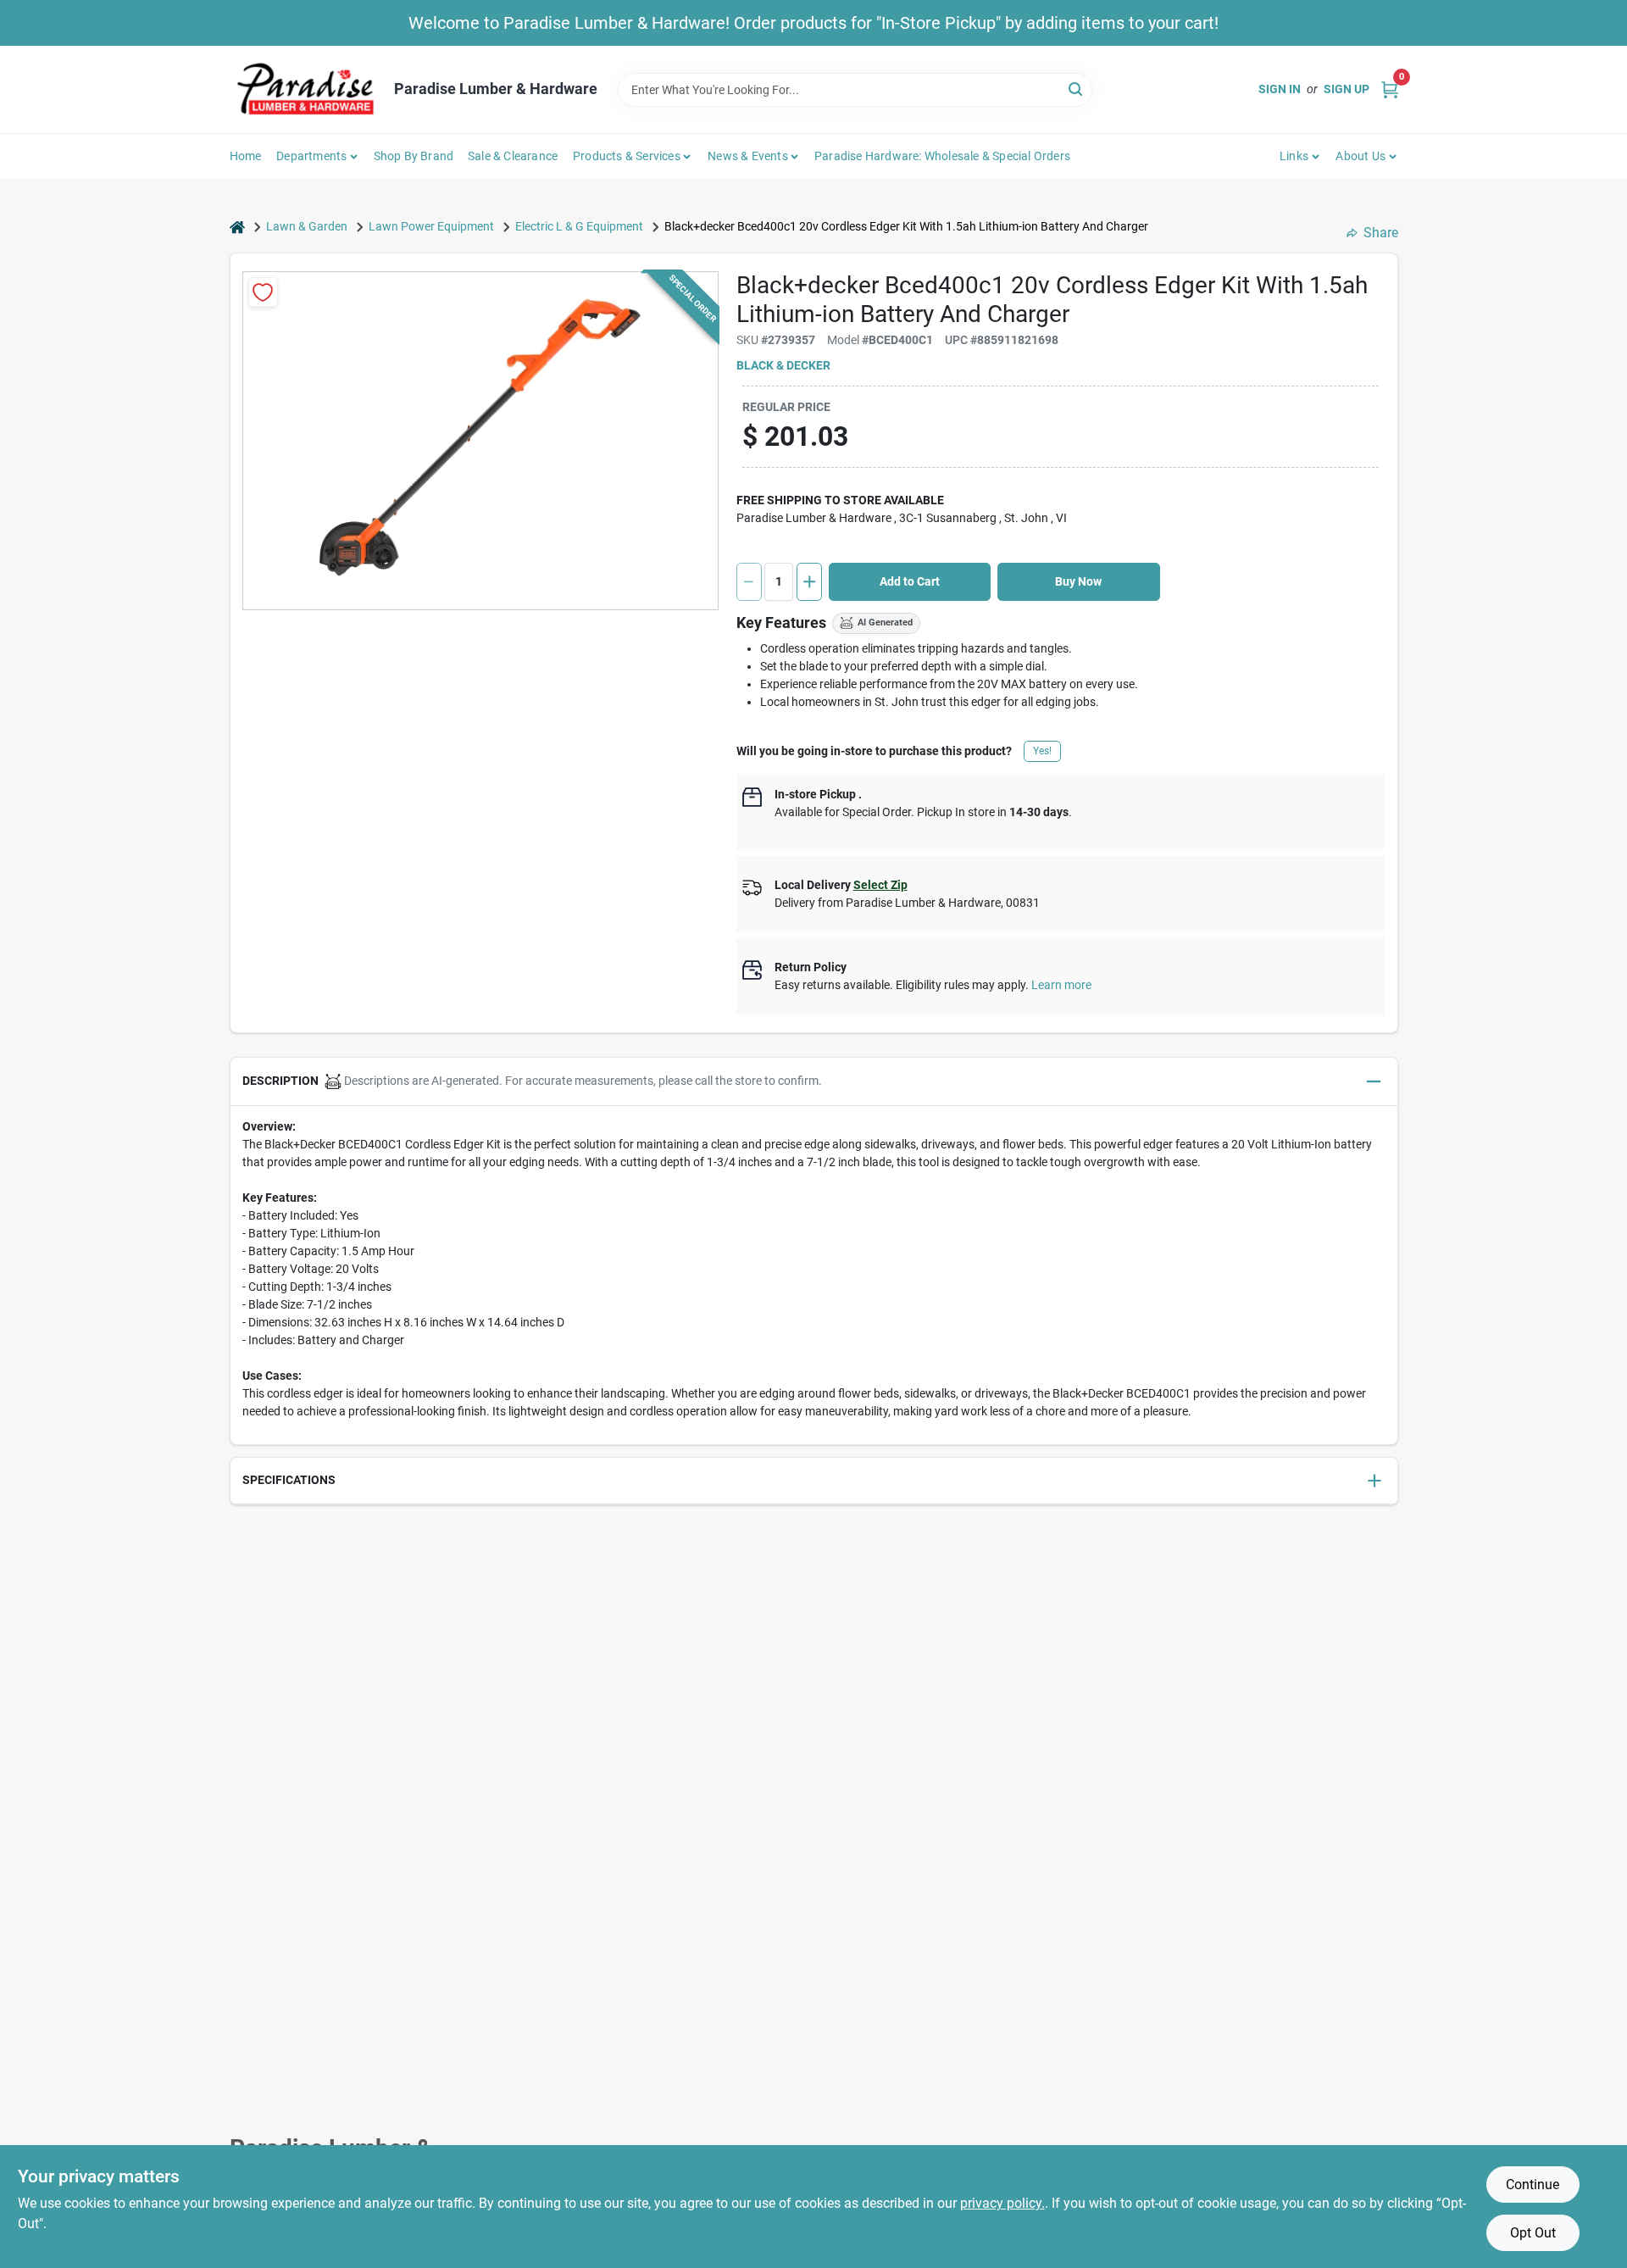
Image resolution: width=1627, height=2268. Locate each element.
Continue (1533, 2185)
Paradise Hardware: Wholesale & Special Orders (942, 156)
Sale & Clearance (513, 156)
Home (246, 156)
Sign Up (1347, 89)
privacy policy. (1002, 2203)
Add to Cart (910, 581)
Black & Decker (783, 365)
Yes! (1042, 751)
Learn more (1061, 985)
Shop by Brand (414, 156)
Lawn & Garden (307, 226)
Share (1381, 233)
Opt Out (1533, 2233)
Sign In (1280, 89)
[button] (814, 1082)
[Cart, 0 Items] (1390, 89)
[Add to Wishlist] (263, 292)
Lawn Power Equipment (431, 226)
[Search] (1077, 89)
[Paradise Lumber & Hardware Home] (306, 89)
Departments (311, 156)
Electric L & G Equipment (579, 226)
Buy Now (1078, 581)
